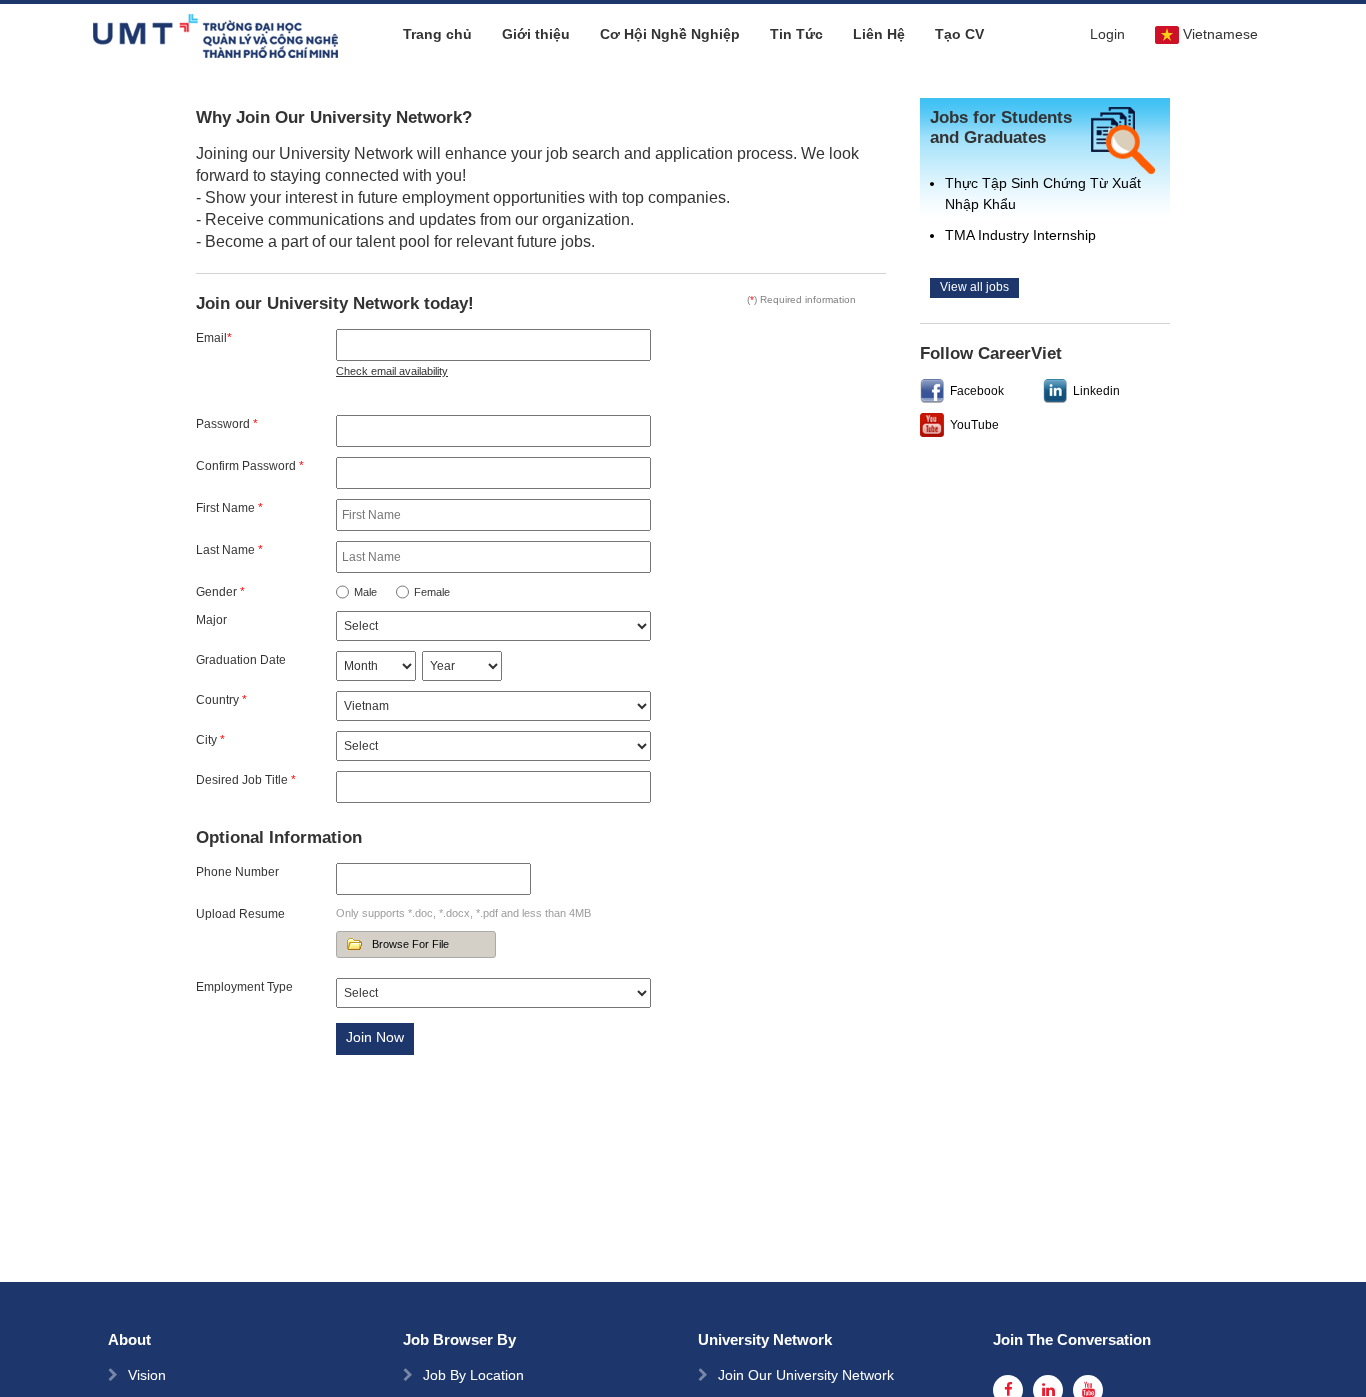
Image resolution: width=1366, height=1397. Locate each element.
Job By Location (473, 1375)
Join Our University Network (806, 1375)
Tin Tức (796, 34)
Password (227, 424)
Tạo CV (959, 34)
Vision (147, 1375)
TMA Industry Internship (1020, 235)
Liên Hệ (879, 34)
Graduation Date (241, 660)
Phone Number (237, 872)
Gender (220, 592)
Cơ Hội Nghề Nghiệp (670, 34)
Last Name (229, 550)
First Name (229, 508)
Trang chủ (437, 34)
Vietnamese (1220, 34)
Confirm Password (250, 466)
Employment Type (244, 987)
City (210, 740)
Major (211, 620)
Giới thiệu (536, 34)
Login (1107, 34)
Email (214, 338)
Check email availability (392, 371)
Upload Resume (240, 914)
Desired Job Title (246, 780)
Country (221, 700)
